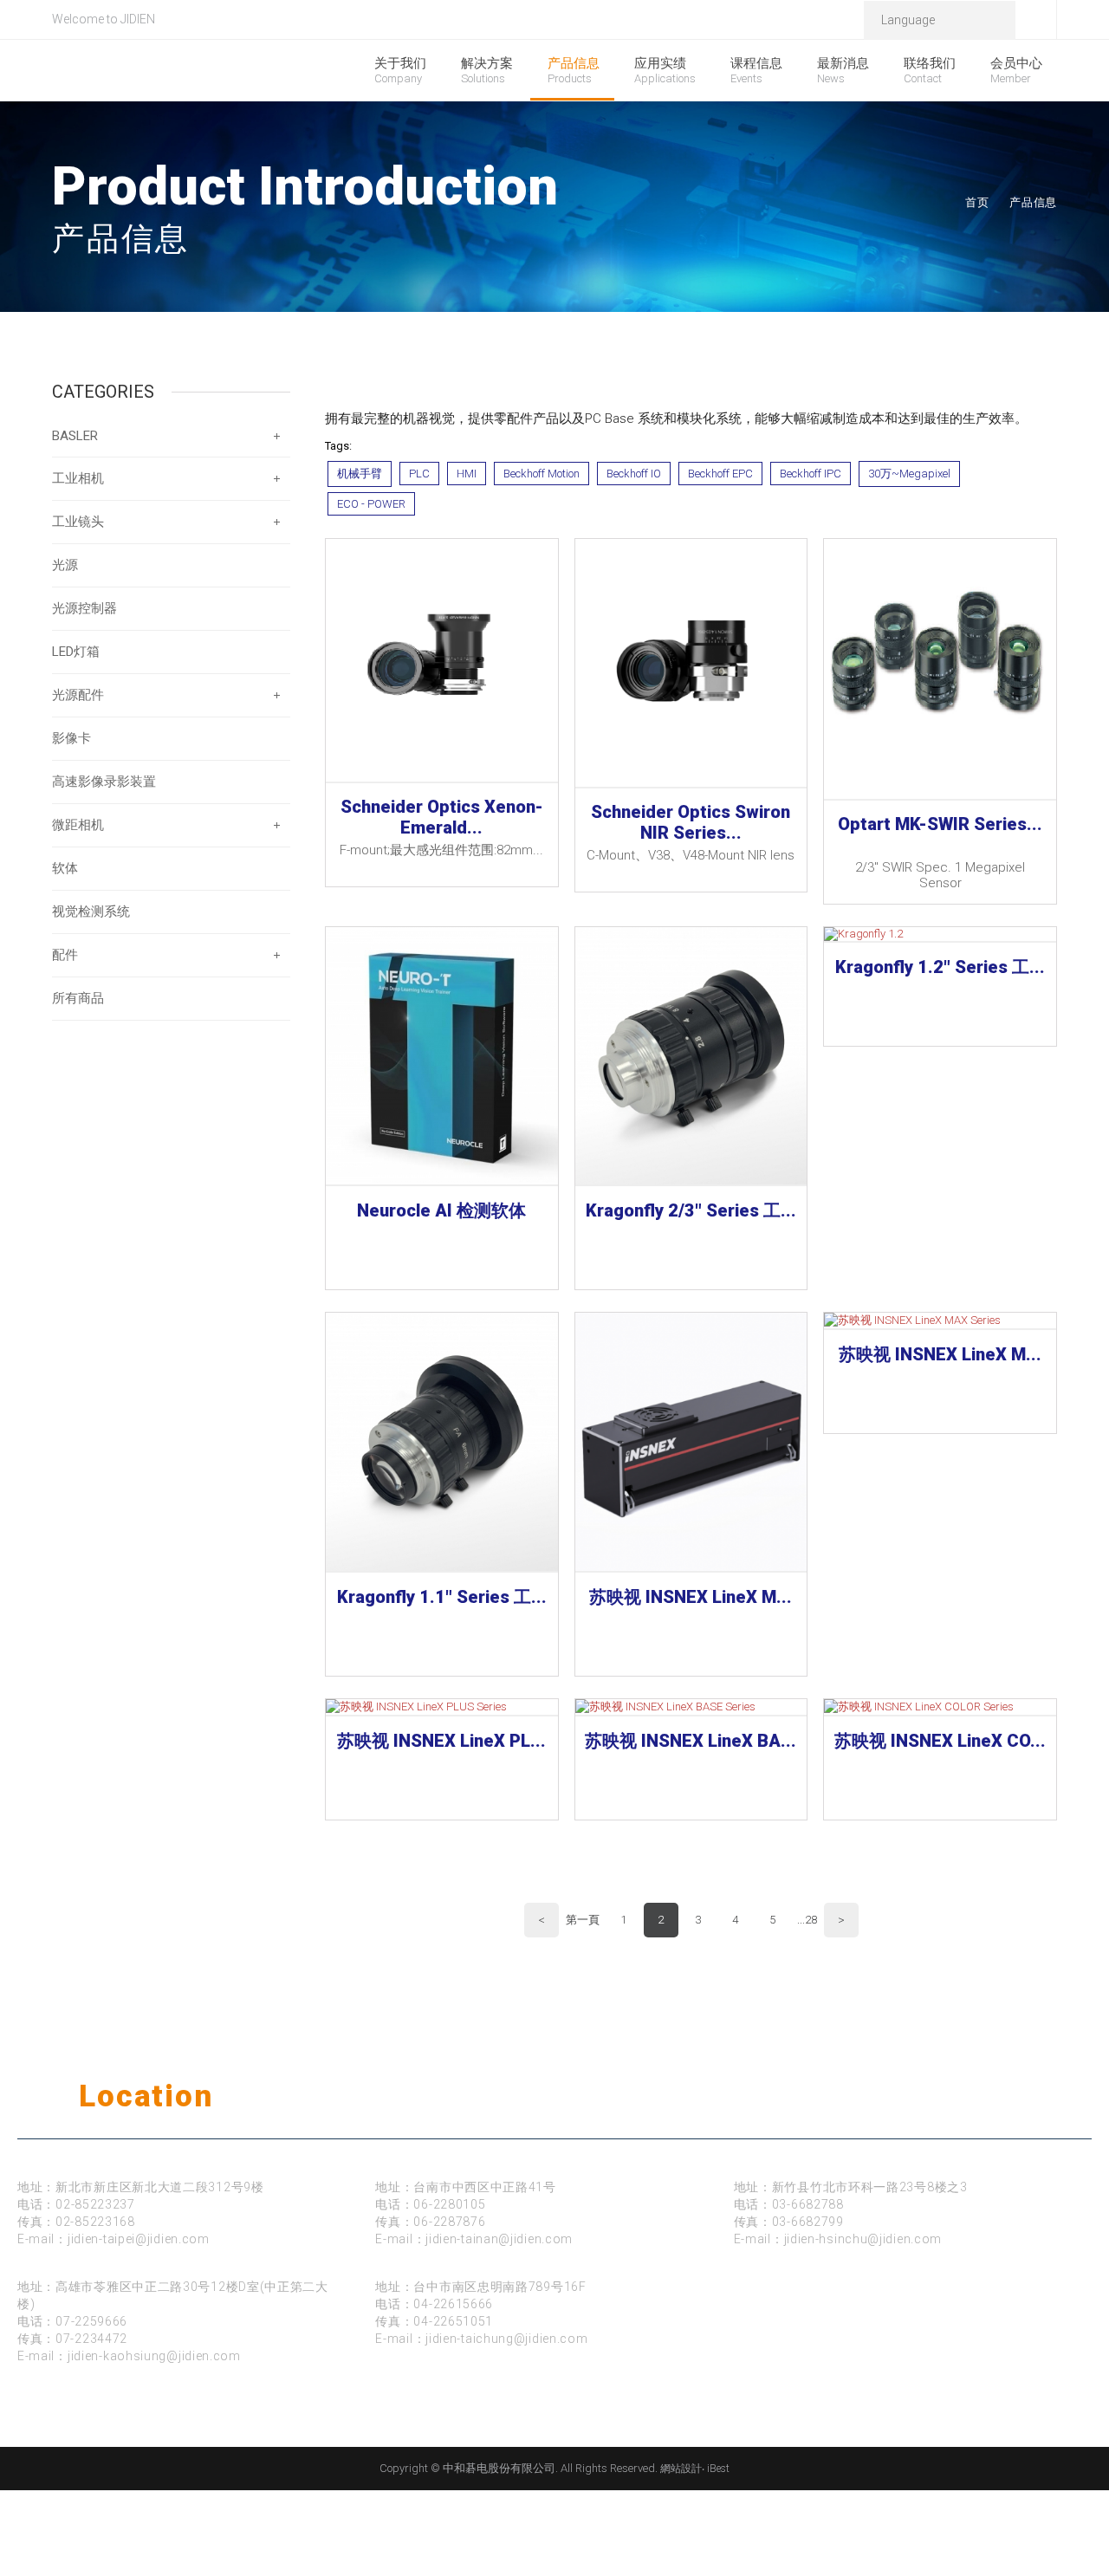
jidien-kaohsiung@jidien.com (154, 2356)
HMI (467, 474)
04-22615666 (453, 2304)
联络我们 (930, 70)
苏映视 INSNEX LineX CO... (940, 1741)
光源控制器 (84, 608)
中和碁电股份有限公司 (187, 71)
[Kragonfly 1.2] (940, 934)
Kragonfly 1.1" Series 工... (442, 1597)
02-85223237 (95, 2204)
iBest (718, 2469)
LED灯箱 (76, 652)
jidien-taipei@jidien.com (139, 2239)
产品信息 (574, 70)
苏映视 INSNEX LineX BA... (691, 1741)
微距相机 (78, 825)
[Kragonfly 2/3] (691, 1056)
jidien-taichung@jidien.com (506, 2339)
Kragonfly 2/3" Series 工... (691, 1210)
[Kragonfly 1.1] (442, 1441)
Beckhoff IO (634, 474)
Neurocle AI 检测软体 (441, 1210)
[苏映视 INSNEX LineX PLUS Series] (442, 1707)
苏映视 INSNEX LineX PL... (441, 1741)
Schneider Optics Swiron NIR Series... (691, 822)
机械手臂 (360, 474)
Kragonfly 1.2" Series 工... (940, 967)
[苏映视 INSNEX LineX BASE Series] (691, 1707)
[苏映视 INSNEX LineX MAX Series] (940, 1320)
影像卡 (71, 738)
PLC (419, 474)
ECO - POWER (371, 504)
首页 (977, 202)
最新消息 (843, 70)
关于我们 (400, 70)
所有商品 (78, 998)
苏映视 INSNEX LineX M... (691, 1597)
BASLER (75, 436)
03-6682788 (808, 2204)
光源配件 (78, 695)
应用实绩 (665, 70)
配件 (65, 955)
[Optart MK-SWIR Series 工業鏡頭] (940, 669)
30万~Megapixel (909, 474)
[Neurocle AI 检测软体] (442, 1056)
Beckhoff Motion (542, 474)
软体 (65, 868)
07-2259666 (91, 2321)
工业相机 (78, 478)
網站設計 (681, 2469)
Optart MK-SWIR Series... (940, 824)
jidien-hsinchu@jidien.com (863, 2239)
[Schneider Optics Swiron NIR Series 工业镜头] (691, 663)
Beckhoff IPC (811, 474)
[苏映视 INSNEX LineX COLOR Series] (940, 1707)
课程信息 (756, 70)
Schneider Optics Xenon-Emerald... (442, 817)
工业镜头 (78, 522)
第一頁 (583, 1920)
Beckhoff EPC (720, 474)
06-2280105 (449, 2204)
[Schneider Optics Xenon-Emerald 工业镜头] (442, 660)
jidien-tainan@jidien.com (499, 2239)
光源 (65, 565)
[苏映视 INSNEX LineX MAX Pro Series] (691, 1441)
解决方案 (487, 70)
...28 (807, 1920)
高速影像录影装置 (104, 782)
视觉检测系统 (91, 912)
